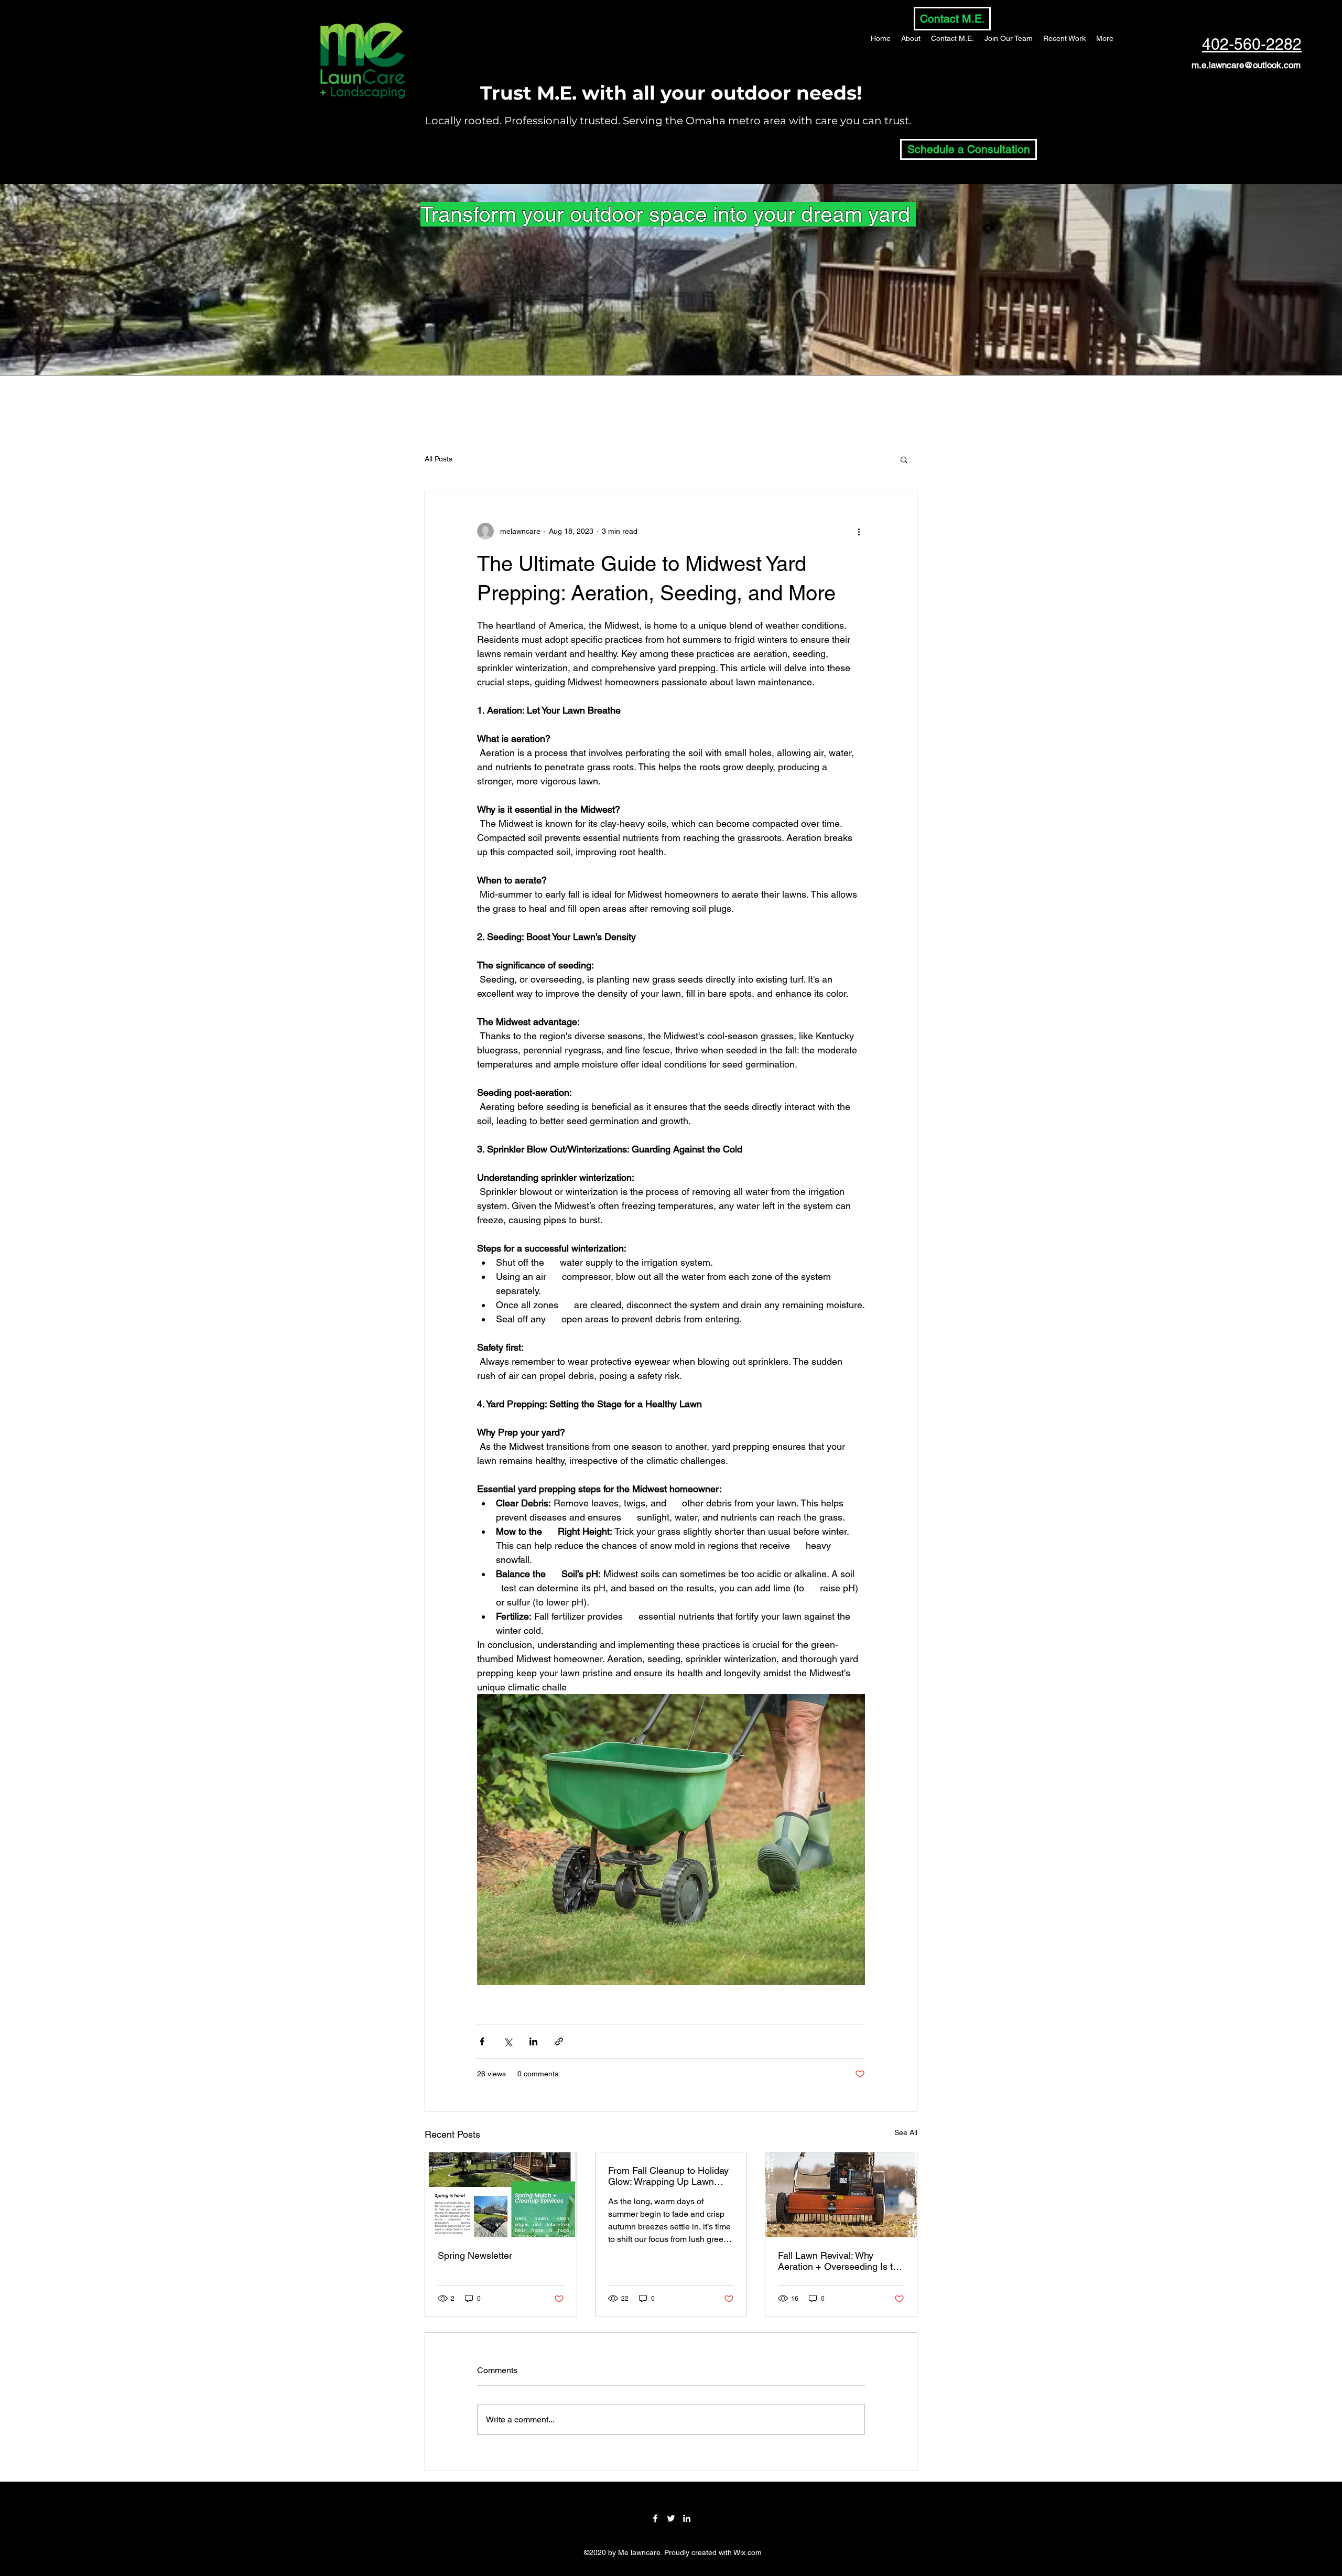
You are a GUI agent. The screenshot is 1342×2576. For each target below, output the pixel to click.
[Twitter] (671, 2518)
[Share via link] (559, 2041)
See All (906, 2132)
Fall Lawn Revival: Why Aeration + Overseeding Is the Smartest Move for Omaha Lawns (841, 2261)
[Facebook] (655, 2518)
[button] (904, 459)
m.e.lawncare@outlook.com (1246, 65)
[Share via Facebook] (482, 2041)
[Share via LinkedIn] (533, 2041)
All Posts (439, 459)
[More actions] (859, 531)
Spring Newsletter (475, 2255)
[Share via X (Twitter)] (508, 2041)
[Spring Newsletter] (501, 2195)
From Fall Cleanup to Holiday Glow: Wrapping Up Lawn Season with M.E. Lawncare (668, 2176)
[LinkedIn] (687, 2518)
